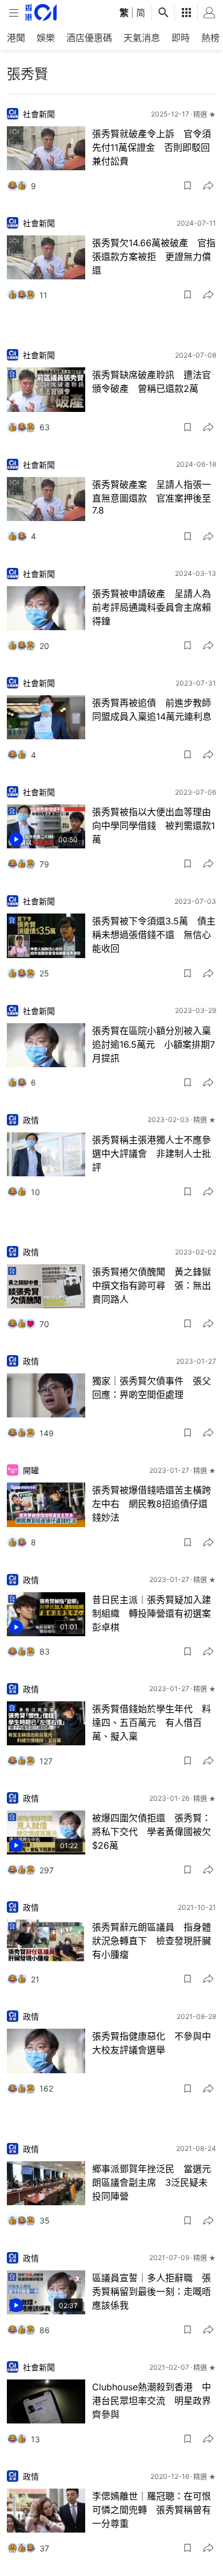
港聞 (16, 38)
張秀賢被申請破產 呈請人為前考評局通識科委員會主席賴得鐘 (152, 607)
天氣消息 (142, 38)
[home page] (41, 12)
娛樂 (46, 38)
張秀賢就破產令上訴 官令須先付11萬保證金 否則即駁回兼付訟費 (152, 147)
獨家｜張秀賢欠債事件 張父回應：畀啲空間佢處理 (152, 1388)
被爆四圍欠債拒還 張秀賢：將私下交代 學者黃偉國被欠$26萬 (152, 1832)
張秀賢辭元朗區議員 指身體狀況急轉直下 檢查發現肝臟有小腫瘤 (152, 1941)
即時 (181, 38)
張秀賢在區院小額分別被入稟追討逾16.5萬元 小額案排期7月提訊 (154, 1044)
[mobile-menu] (14, 13)
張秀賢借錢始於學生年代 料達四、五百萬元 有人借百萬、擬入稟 (152, 1722)
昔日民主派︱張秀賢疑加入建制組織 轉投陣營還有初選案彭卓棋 (152, 1613)
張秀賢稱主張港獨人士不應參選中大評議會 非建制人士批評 (152, 1153)
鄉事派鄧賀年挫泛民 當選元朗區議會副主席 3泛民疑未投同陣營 (152, 2182)
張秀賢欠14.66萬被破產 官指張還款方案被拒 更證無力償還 (154, 257)
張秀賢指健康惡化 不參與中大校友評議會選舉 (152, 2043)
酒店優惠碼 (89, 38)
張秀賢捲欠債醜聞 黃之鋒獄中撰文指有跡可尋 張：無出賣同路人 (152, 1285)
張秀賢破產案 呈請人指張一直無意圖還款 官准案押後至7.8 (152, 497)
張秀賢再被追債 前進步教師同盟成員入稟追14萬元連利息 (152, 710)
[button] (188, 186)
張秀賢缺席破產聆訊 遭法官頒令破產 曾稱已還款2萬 (152, 382)
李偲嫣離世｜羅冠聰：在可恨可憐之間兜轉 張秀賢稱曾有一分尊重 (152, 2510)
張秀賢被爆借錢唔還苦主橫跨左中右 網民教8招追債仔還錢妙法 (152, 1504)
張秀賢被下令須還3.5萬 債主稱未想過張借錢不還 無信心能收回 (154, 935)
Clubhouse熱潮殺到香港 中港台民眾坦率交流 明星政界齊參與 (152, 2401)
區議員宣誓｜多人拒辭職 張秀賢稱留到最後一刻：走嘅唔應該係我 (152, 2291)
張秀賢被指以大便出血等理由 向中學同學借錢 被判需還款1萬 (154, 826)
